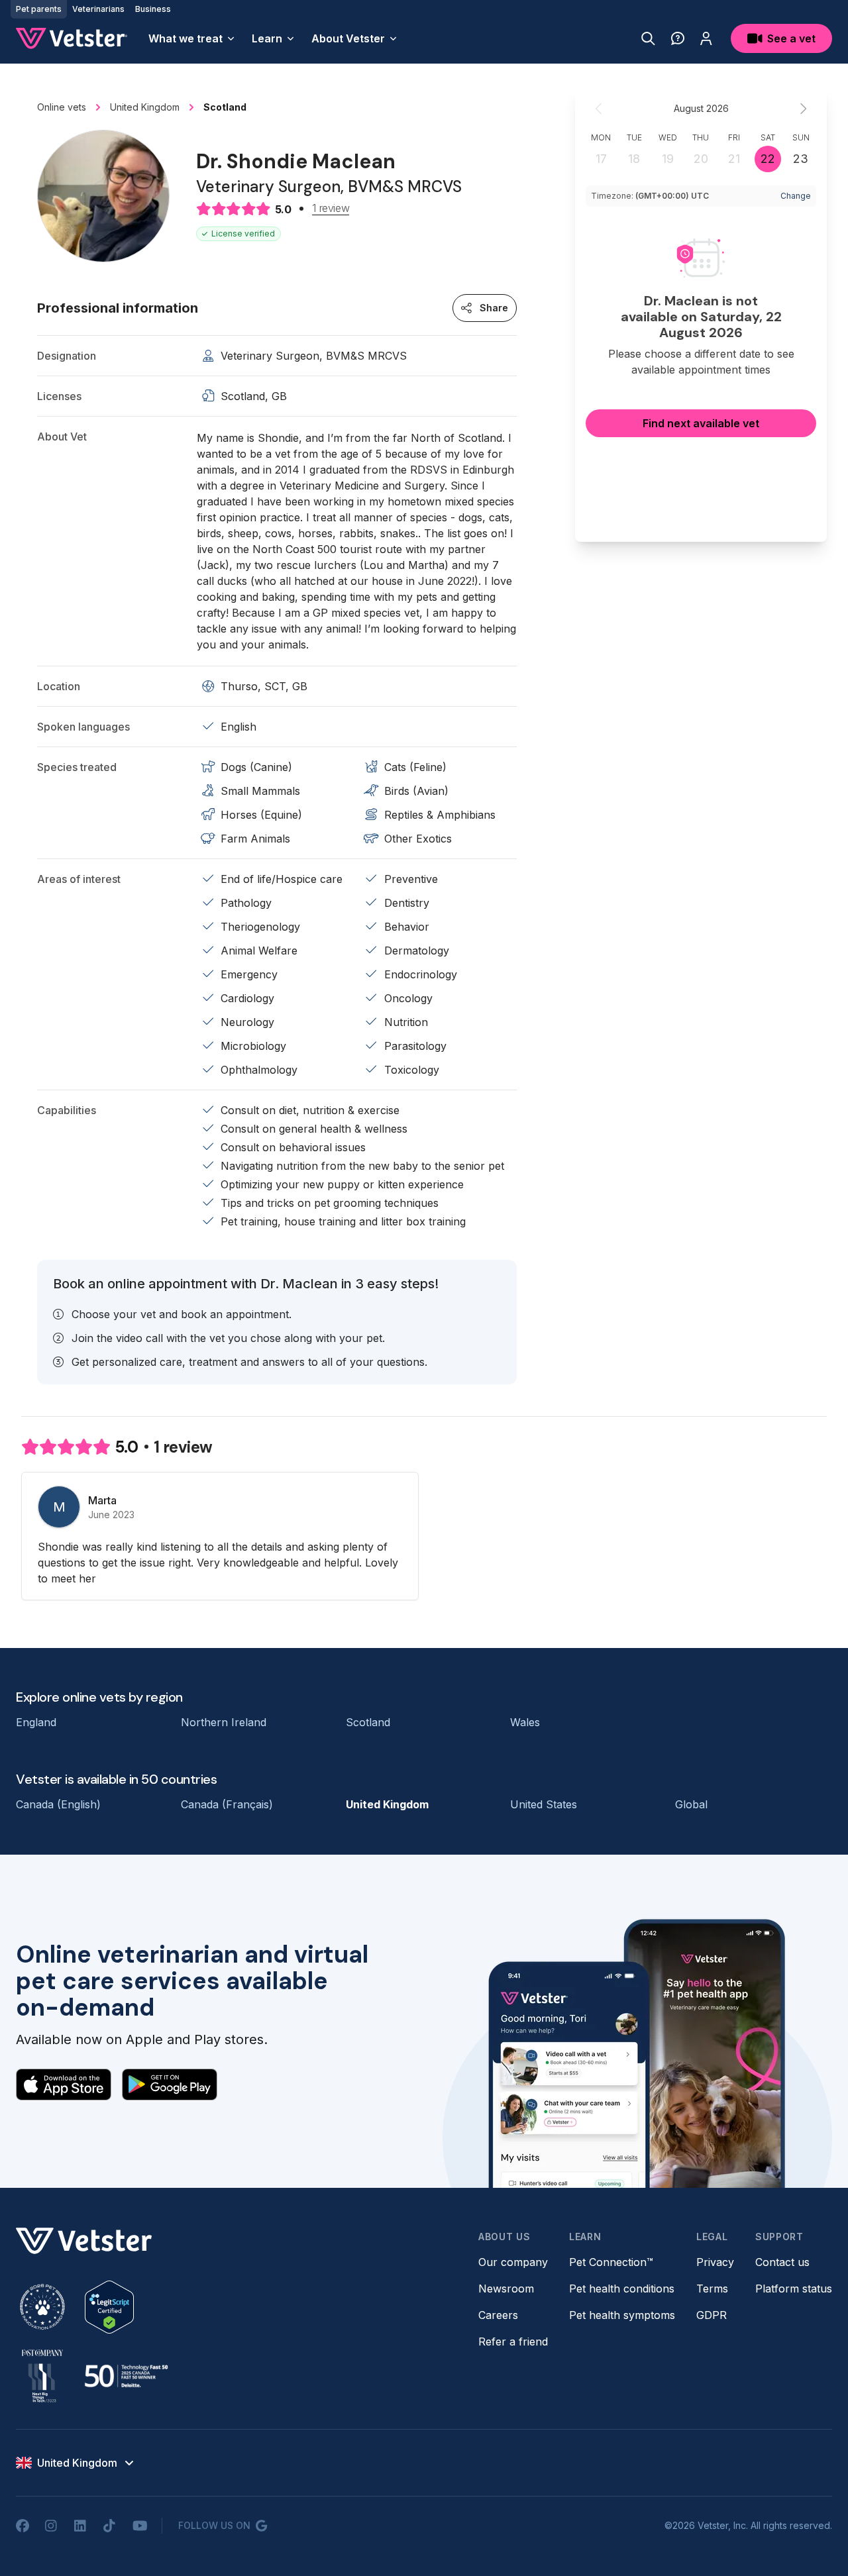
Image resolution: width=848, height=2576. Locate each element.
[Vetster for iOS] (64, 2085)
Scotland (368, 1722)
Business (153, 9)
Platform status (794, 2289)
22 (768, 159)
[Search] (648, 38)
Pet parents (39, 9)
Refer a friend (513, 2342)
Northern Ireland (224, 1722)
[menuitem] (192, 38)
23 (801, 159)
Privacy (715, 2262)
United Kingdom (387, 1804)
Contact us (782, 2262)
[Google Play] (170, 2085)
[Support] (678, 38)
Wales (525, 1722)
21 (734, 159)
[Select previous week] (599, 109)
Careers (498, 2315)
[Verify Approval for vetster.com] (109, 2307)
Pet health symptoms (622, 2315)
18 (634, 159)
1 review (331, 209)
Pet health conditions (622, 2289)
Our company (513, 2262)
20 (701, 159)
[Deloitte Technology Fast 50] (126, 2376)
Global (691, 1804)
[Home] (72, 38)
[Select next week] (803, 109)
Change (796, 196)
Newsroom (506, 2289)
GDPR (712, 2315)
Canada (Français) (227, 1804)
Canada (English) (58, 1804)
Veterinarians (98, 9)
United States (544, 1804)
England (36, 1722)
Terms (712, 2289)
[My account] (706, 38)
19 (668, 159)
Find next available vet (701, 423)
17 (601, 159)
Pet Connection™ (611, 2262)
